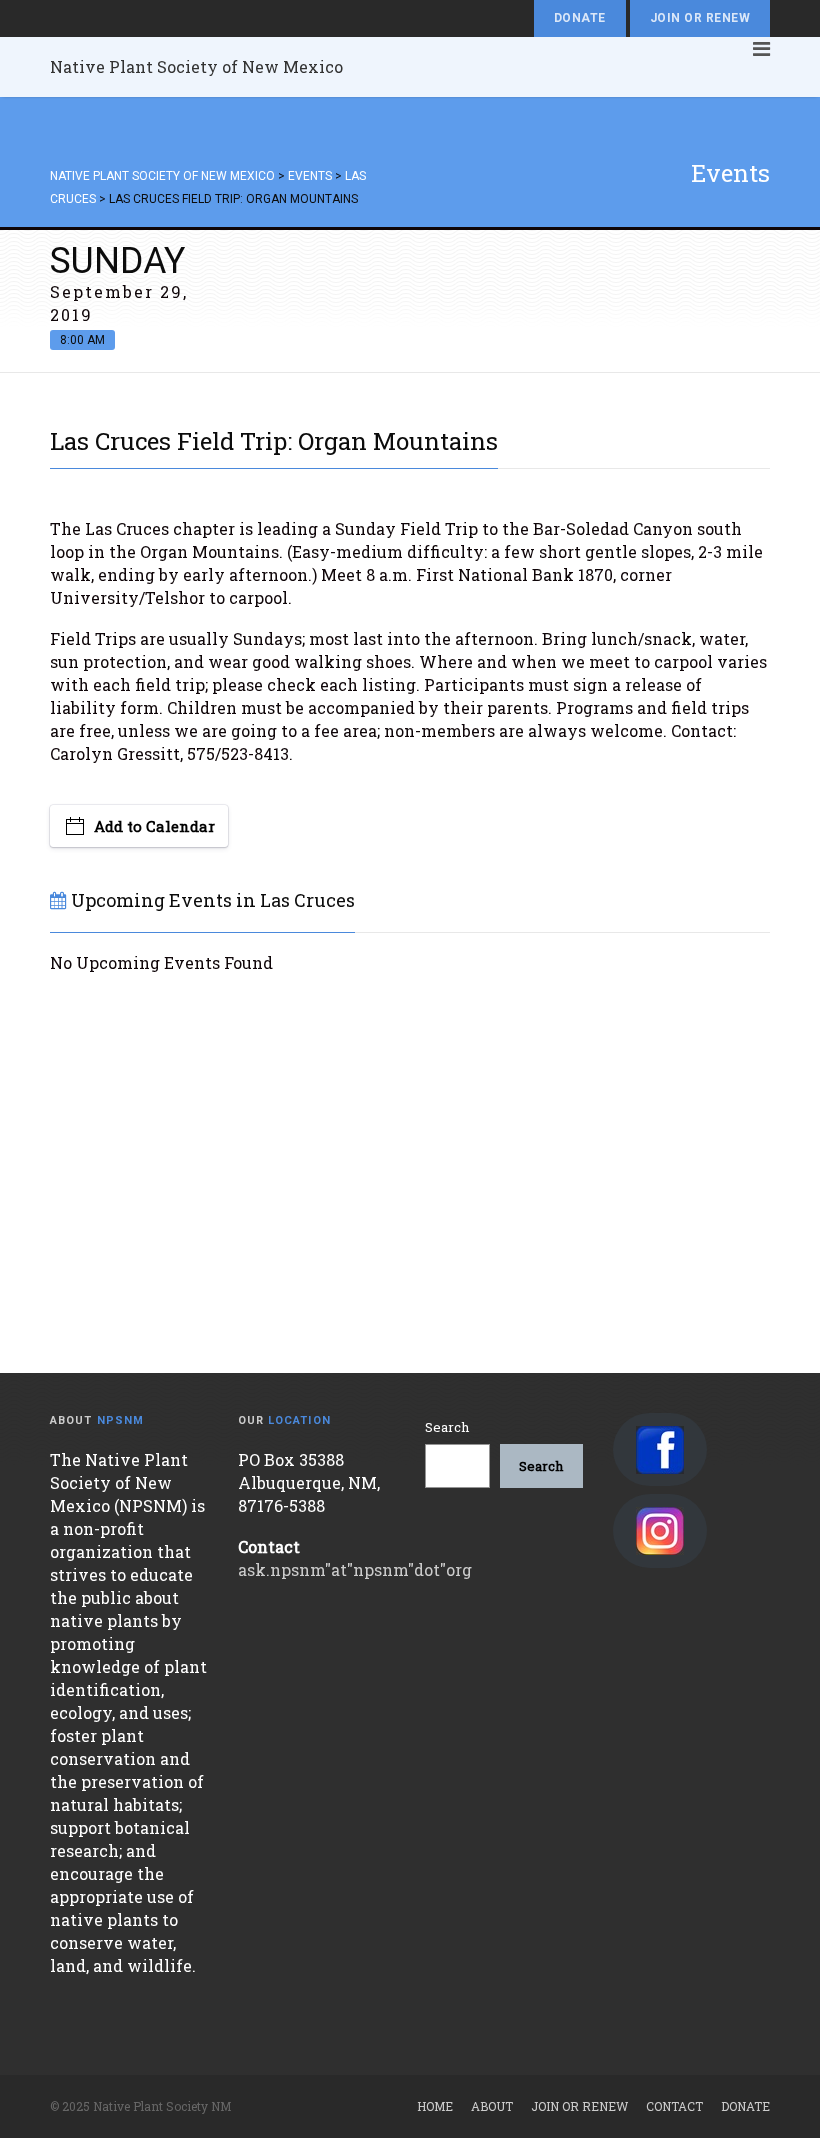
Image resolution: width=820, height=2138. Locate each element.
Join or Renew (700, 18)
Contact (674, 2106)
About (492, 2106)
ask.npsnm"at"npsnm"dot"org (355, 1569)
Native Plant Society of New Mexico (196, 66)
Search (447, 1427)
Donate (580, 18)
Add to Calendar (154, 826)
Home (435, 2106)
